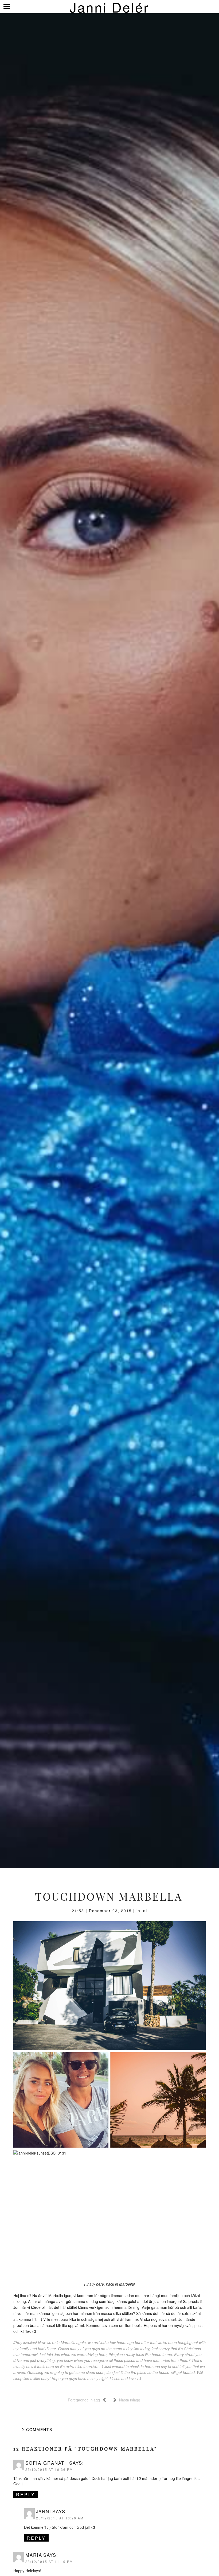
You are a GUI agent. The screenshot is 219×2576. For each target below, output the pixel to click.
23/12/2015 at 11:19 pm (49, 2561)
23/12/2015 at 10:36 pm (49, 2469)
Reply (26, 2494)
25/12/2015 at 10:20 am (60, 2518)
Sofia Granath (47, 2463)
